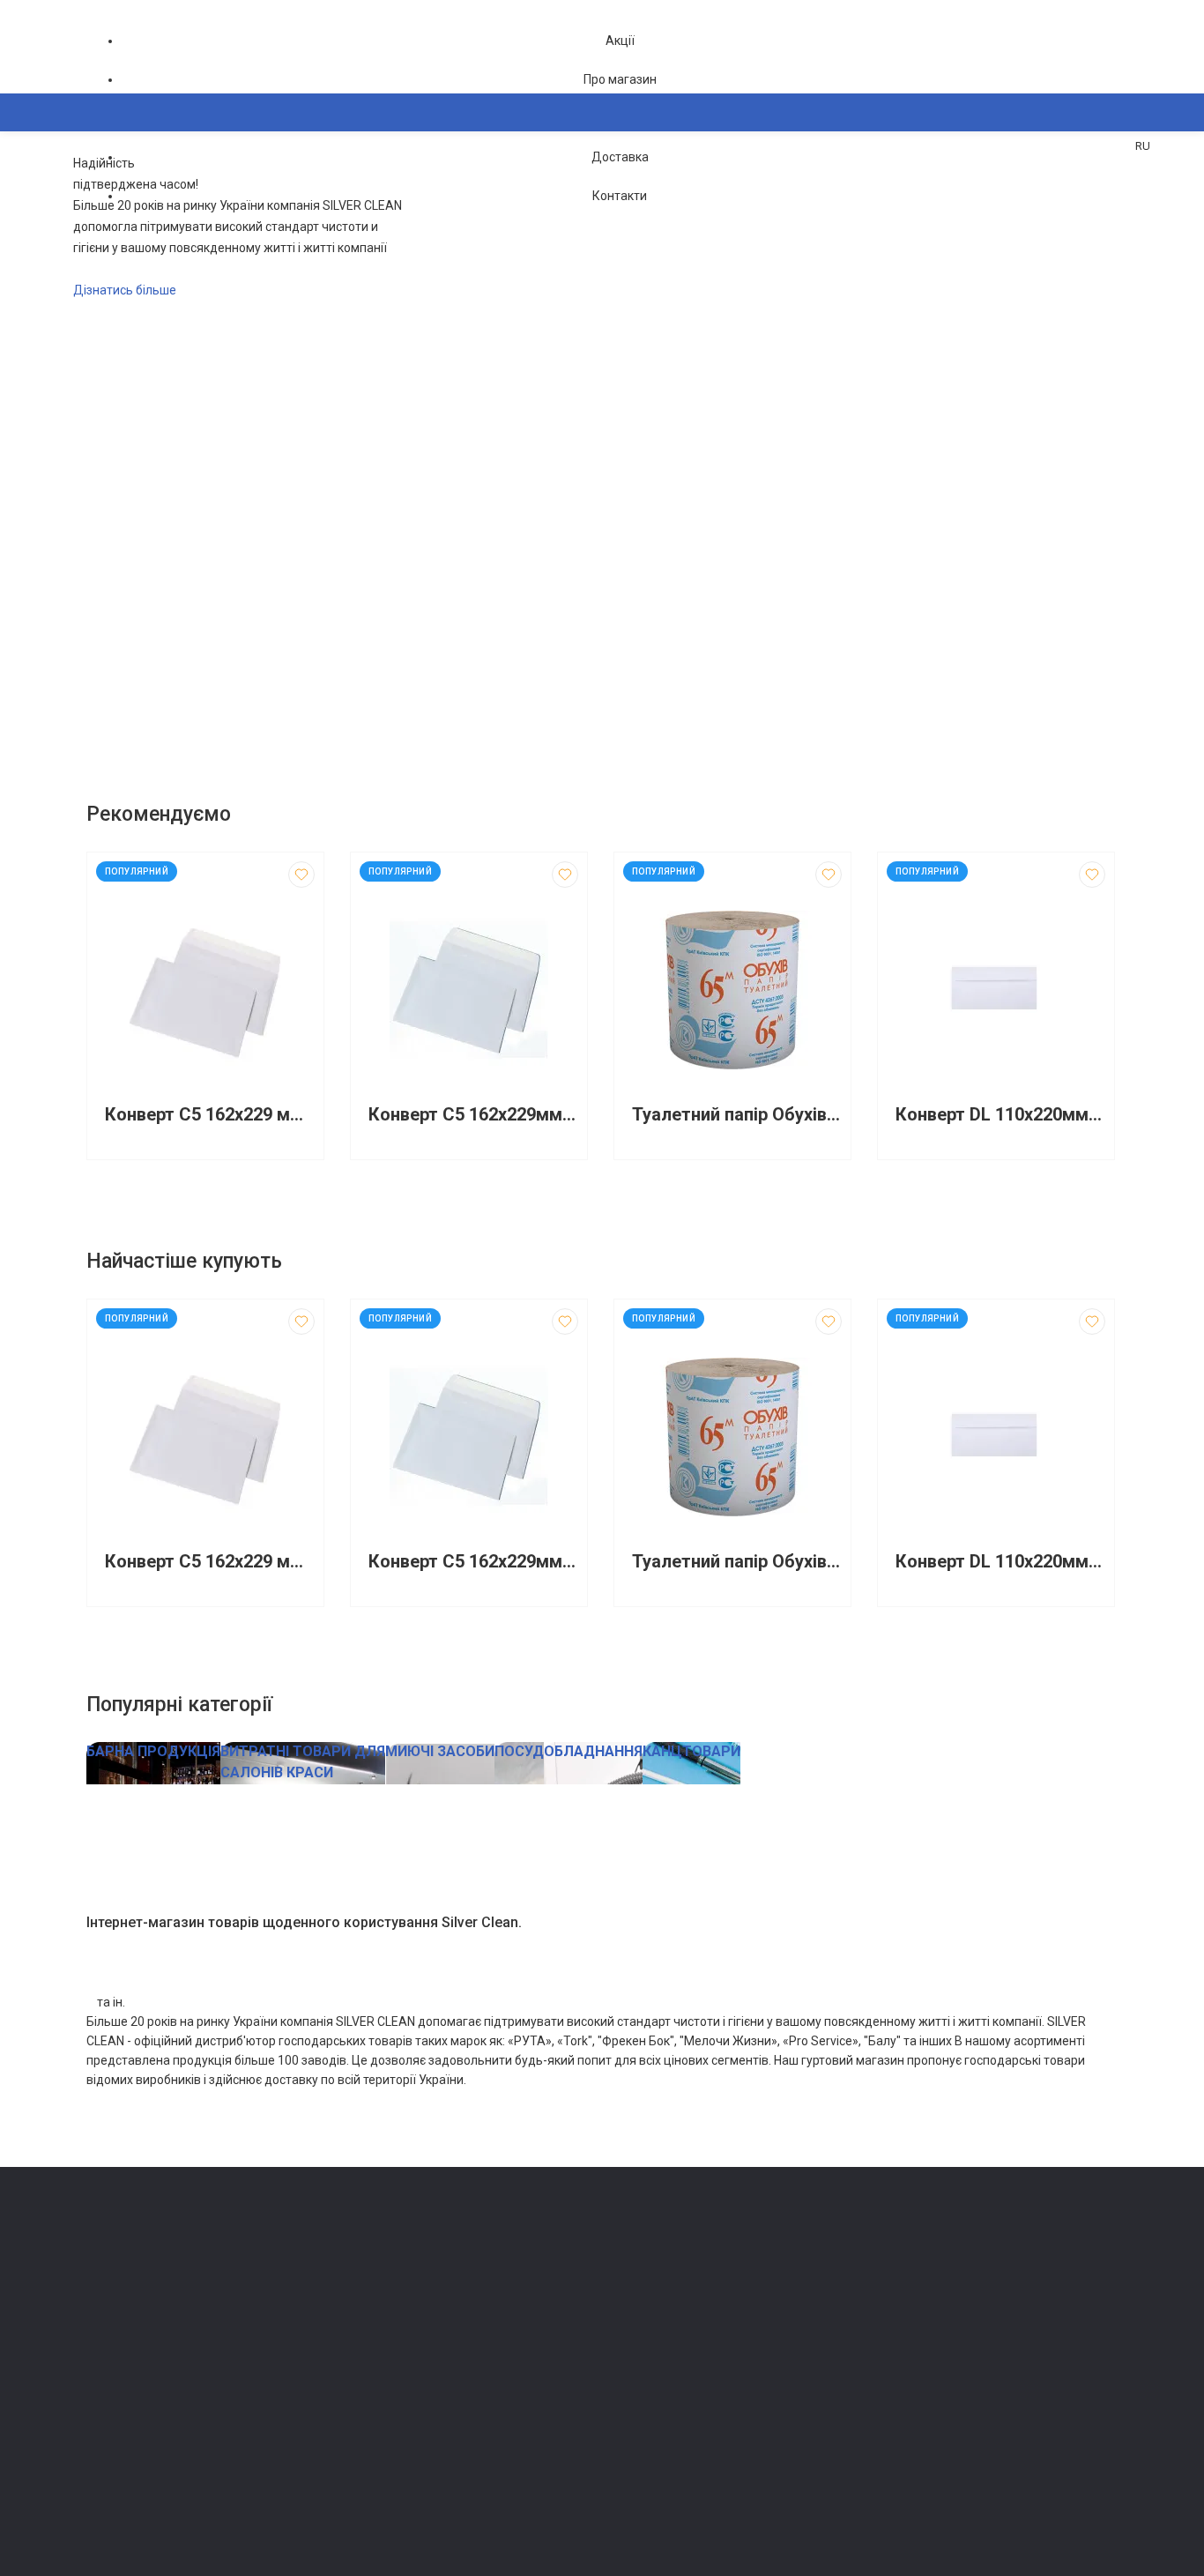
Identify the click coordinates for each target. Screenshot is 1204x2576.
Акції (620, 41)
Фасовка (373, 2346)
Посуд (366, 2371)
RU (1143, 146)
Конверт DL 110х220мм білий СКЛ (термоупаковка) (1000, 1115)
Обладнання (382, 2470)
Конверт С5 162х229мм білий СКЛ (473, 1115)
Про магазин (620, 79)
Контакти (620, 196)
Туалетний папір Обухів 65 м (737, 1115)
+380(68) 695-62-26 (157, 2277)
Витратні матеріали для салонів (435, 2445)
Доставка (620, 157)
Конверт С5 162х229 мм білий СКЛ (210, 1115)
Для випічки (382, 2396)
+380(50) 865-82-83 (157, 2252)
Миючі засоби (386, 2297)
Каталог (126, 198)
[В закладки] (301, 875)
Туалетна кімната (396, 2272)
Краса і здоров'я (394, 2420)
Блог (624, 2322)
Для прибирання (393, 2322)
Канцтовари (382, 2494)
